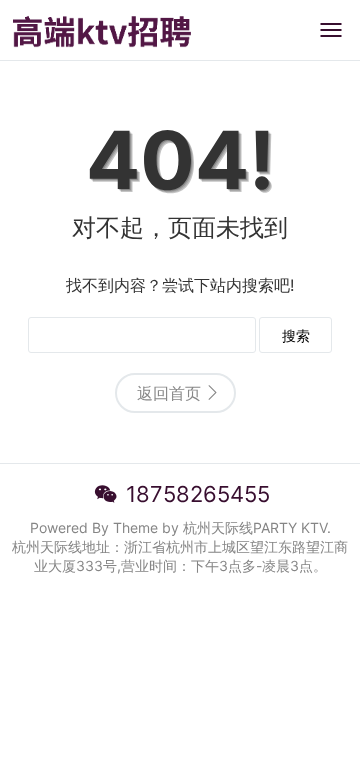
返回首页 (169, 393)
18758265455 (198, 494)
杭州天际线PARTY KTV (255, 527)
